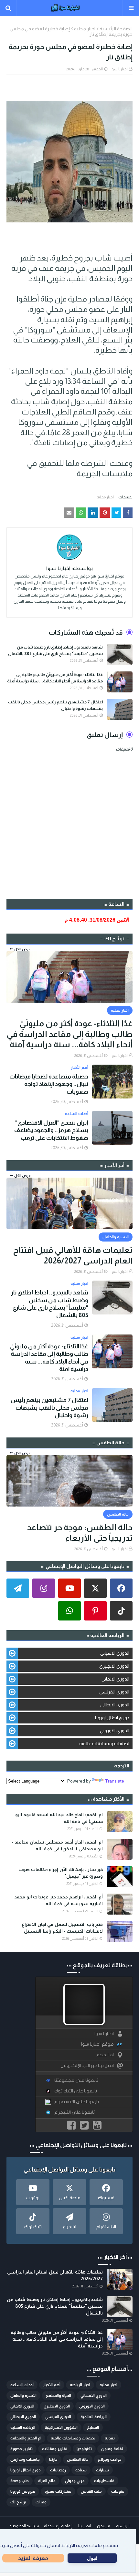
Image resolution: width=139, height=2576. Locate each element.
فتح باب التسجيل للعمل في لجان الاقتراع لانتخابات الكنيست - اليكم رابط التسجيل (62, 1928)
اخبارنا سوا (119, 69)
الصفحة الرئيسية (116, 29)
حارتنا (53, 2459)
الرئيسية (123, 2526)
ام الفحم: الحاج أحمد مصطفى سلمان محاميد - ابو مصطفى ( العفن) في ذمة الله (57, 1845)
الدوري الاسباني (115, 1653)
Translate (114, 1781)
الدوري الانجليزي (114, 1666)
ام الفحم (105, 2055)
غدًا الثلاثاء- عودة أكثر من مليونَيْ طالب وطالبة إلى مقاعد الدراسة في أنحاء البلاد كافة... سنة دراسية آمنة (55, 678)
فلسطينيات (104, 2481)
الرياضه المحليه (23, 2428)
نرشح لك (18, 2502)
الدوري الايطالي (115, 1705)
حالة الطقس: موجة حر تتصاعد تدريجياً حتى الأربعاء (80, 1533)
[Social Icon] (121, 1588)
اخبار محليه (85, 29)
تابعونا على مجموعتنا (76, 2080)
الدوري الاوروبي (115, 1731)
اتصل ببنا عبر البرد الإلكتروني (87, 2065)
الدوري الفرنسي (114, 1692)
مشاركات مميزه (58, 2491)
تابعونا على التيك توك (76, 2091)
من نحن (103, 2526)
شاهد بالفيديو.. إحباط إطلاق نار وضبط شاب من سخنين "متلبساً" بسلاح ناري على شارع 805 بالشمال (55, 650)
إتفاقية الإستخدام (58, 2526)
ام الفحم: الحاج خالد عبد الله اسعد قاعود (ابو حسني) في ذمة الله (59, 1818)
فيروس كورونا (23, 2491)
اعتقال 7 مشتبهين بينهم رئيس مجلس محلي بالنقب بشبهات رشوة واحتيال (55, 705)
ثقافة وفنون (112, 2449)
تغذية (110, 2438)
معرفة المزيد (33, 2558)
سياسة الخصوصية (24, 2526)
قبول (92, 2558)
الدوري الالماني (115, 1679)
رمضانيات (58, 2470)
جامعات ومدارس (25, 2459)
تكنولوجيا (84, 2449)
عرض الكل (22, 949)
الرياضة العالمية (94, 2417)
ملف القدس (91, 2491)
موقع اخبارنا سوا (97, 2044)
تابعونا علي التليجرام (75, 2112)
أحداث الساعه (22, 2385)
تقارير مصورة (21, 2449)
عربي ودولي (75, 2481)
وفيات (41, 2502)
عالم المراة (47, 2481)
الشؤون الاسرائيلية (61, 2428)
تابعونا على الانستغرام (77, 2102)
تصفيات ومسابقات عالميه (104, 1743)
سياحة (81, 2470)
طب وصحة (20, 2481)
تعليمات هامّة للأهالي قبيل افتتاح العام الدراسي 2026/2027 (73, 1255)
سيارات (102, 2470)
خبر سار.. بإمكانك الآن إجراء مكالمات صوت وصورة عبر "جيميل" (61, 1873)
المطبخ (93, 2428)
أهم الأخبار (52, 2385)
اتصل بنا (85, 2526)
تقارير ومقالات (55, 2449)
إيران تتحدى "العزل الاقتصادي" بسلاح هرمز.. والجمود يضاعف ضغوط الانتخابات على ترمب (51, 1130)
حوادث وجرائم (110, 2459)
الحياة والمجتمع (59, 2396)
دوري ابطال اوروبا (112, 1718)
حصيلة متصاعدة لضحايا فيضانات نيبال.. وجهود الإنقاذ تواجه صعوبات (49, 1084)
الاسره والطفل (23, 2396)
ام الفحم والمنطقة (26, 2438)
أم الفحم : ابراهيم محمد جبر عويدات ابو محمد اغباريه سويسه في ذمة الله (59, 1900)
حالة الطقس (78, 2459)
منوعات (118, 2491)
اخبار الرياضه (80, 2385)
